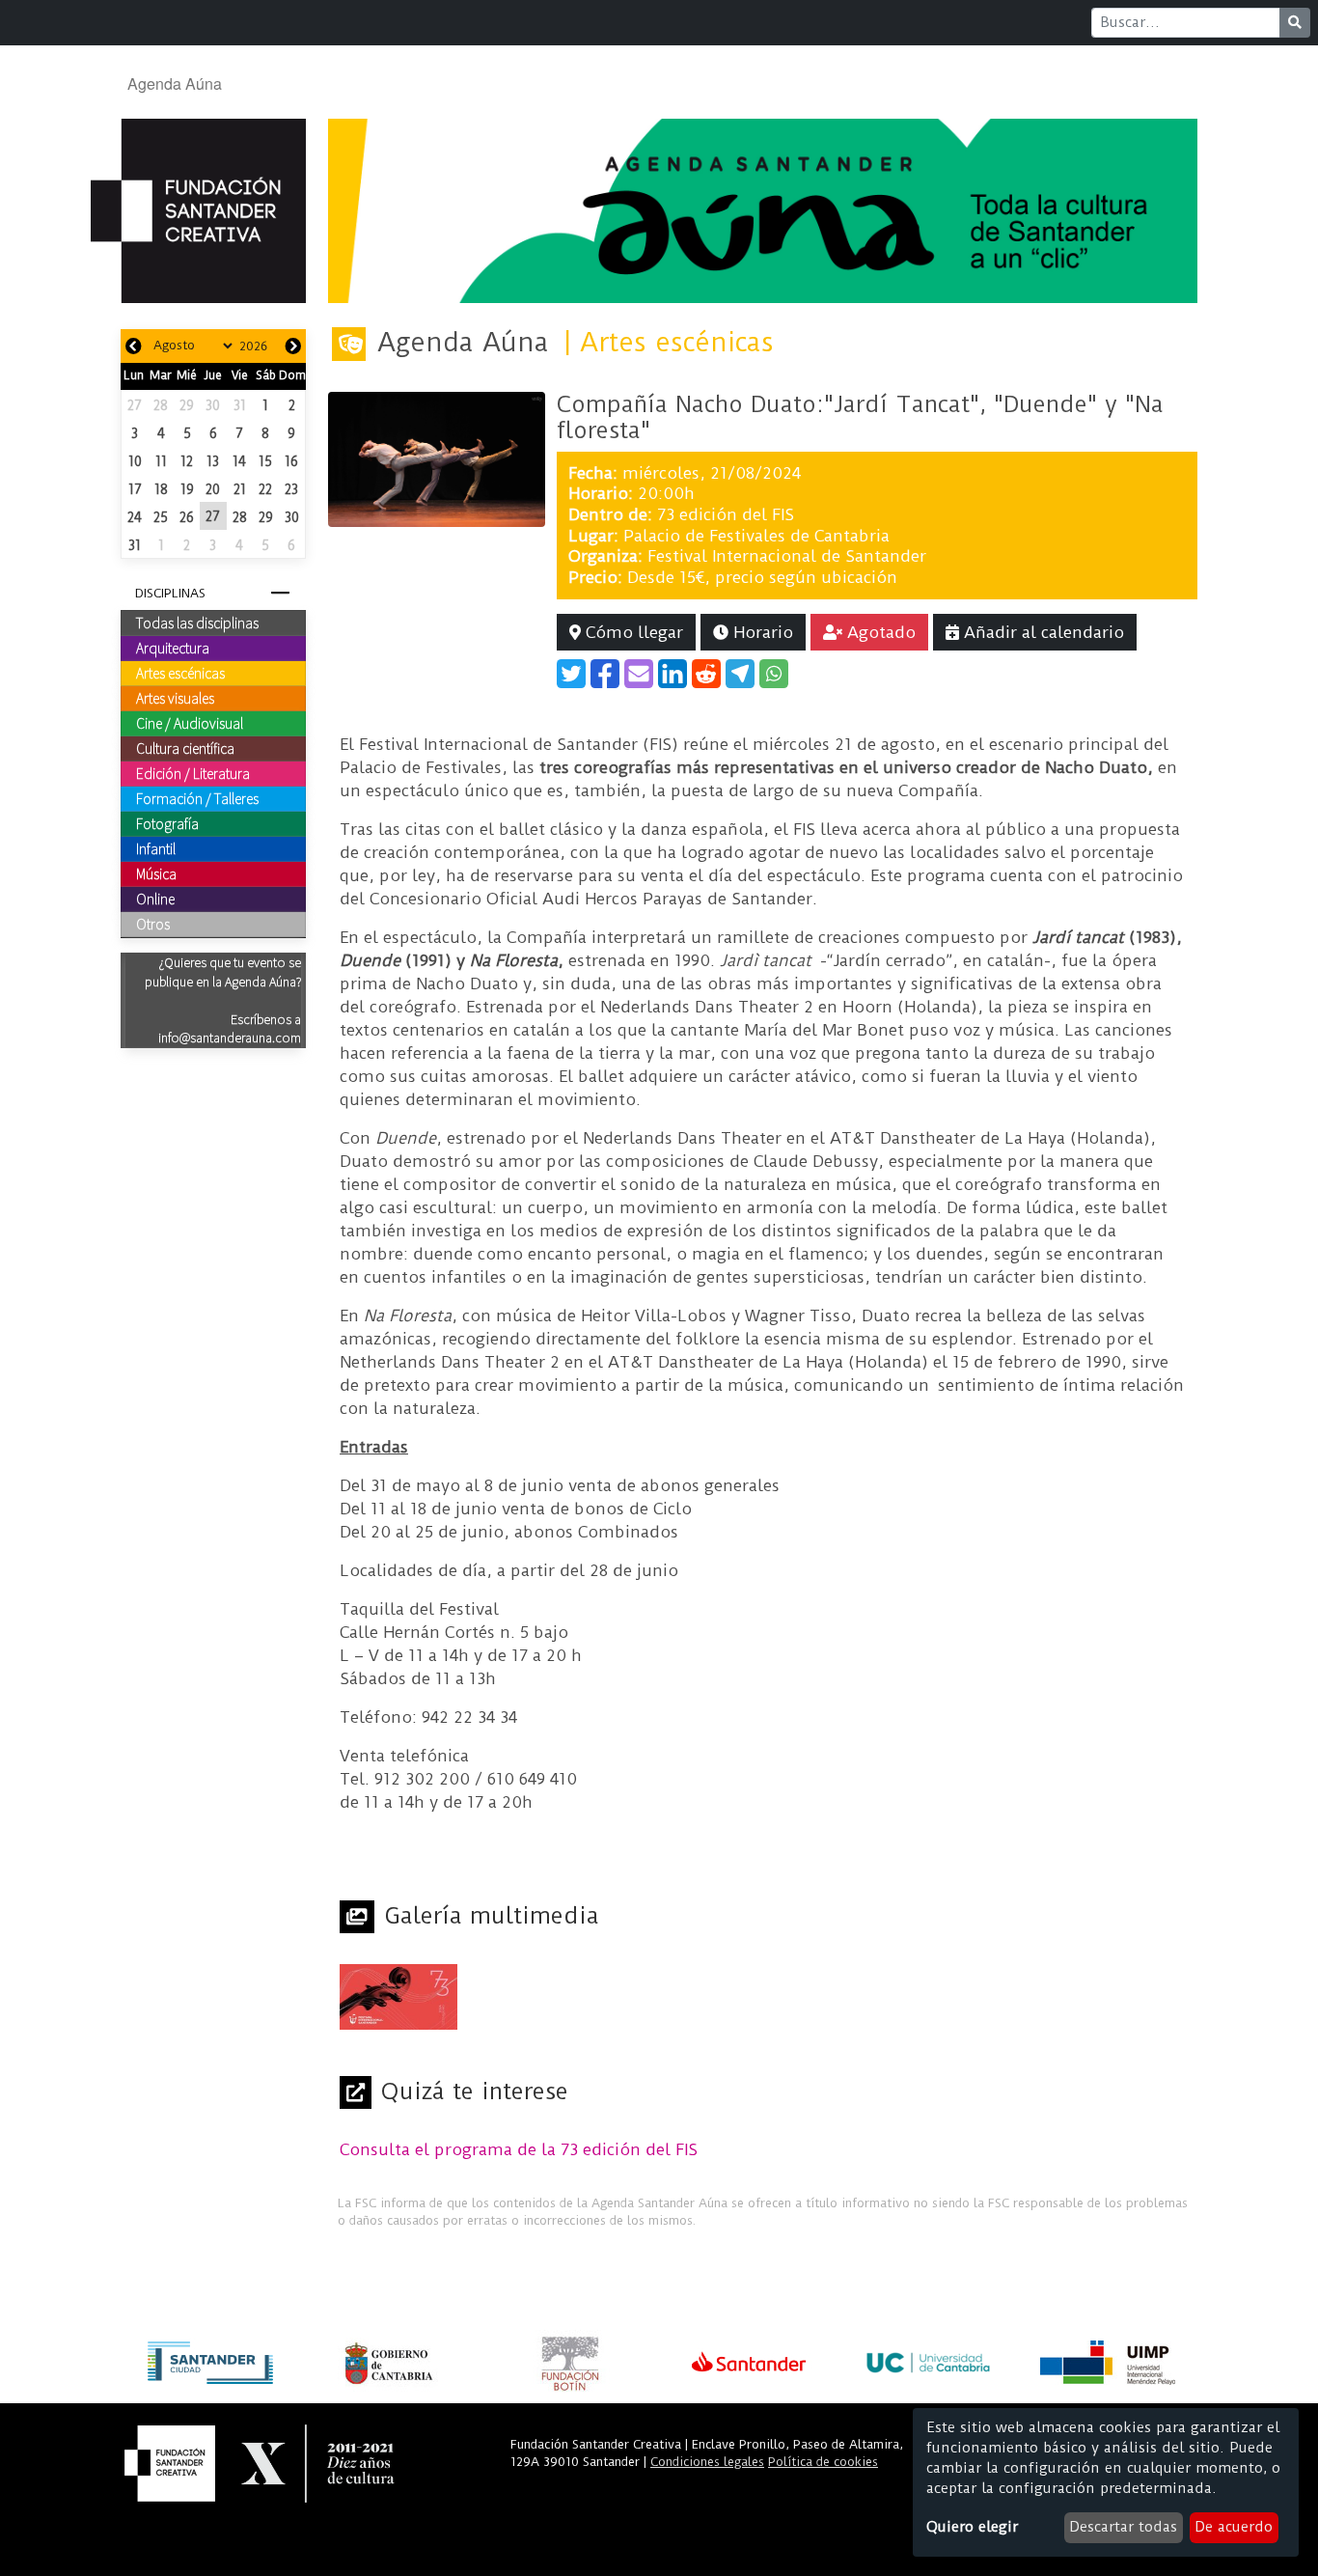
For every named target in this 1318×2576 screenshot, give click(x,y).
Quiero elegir (972, 2527)
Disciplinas (170, 593)
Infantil (156, 848)
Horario (761, 632)
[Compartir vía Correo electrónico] (639, 674)
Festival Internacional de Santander (787, 556)
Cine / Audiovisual (190, 723)
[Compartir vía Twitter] (571, 674)
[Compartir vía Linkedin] (673, 674)
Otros (153, 924)
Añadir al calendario (1042, 632)
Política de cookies (823, 2462)
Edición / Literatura (193, 773)
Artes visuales (175, 698)
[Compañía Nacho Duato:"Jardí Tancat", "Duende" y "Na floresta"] (437, 458)
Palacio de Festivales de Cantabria (756, 536)
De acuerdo (1234, 2527)
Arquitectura (173, 648)
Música (156, 873)
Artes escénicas (180, 673)
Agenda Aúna (175, 83)
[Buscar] (1295, 23)
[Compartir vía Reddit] (706, 674)
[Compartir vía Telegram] (740, 674)
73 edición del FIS (726, 514)
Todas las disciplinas (197, 623)
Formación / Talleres (197, 798)
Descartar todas (1123, 2527)
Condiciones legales (707, 2462)
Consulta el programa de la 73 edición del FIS (519, 2149)
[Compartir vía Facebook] (605, 674)
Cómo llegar (632, 632)
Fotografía (167, 823)
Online (155, 899)
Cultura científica (185, 748)
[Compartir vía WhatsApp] (774, 674)
